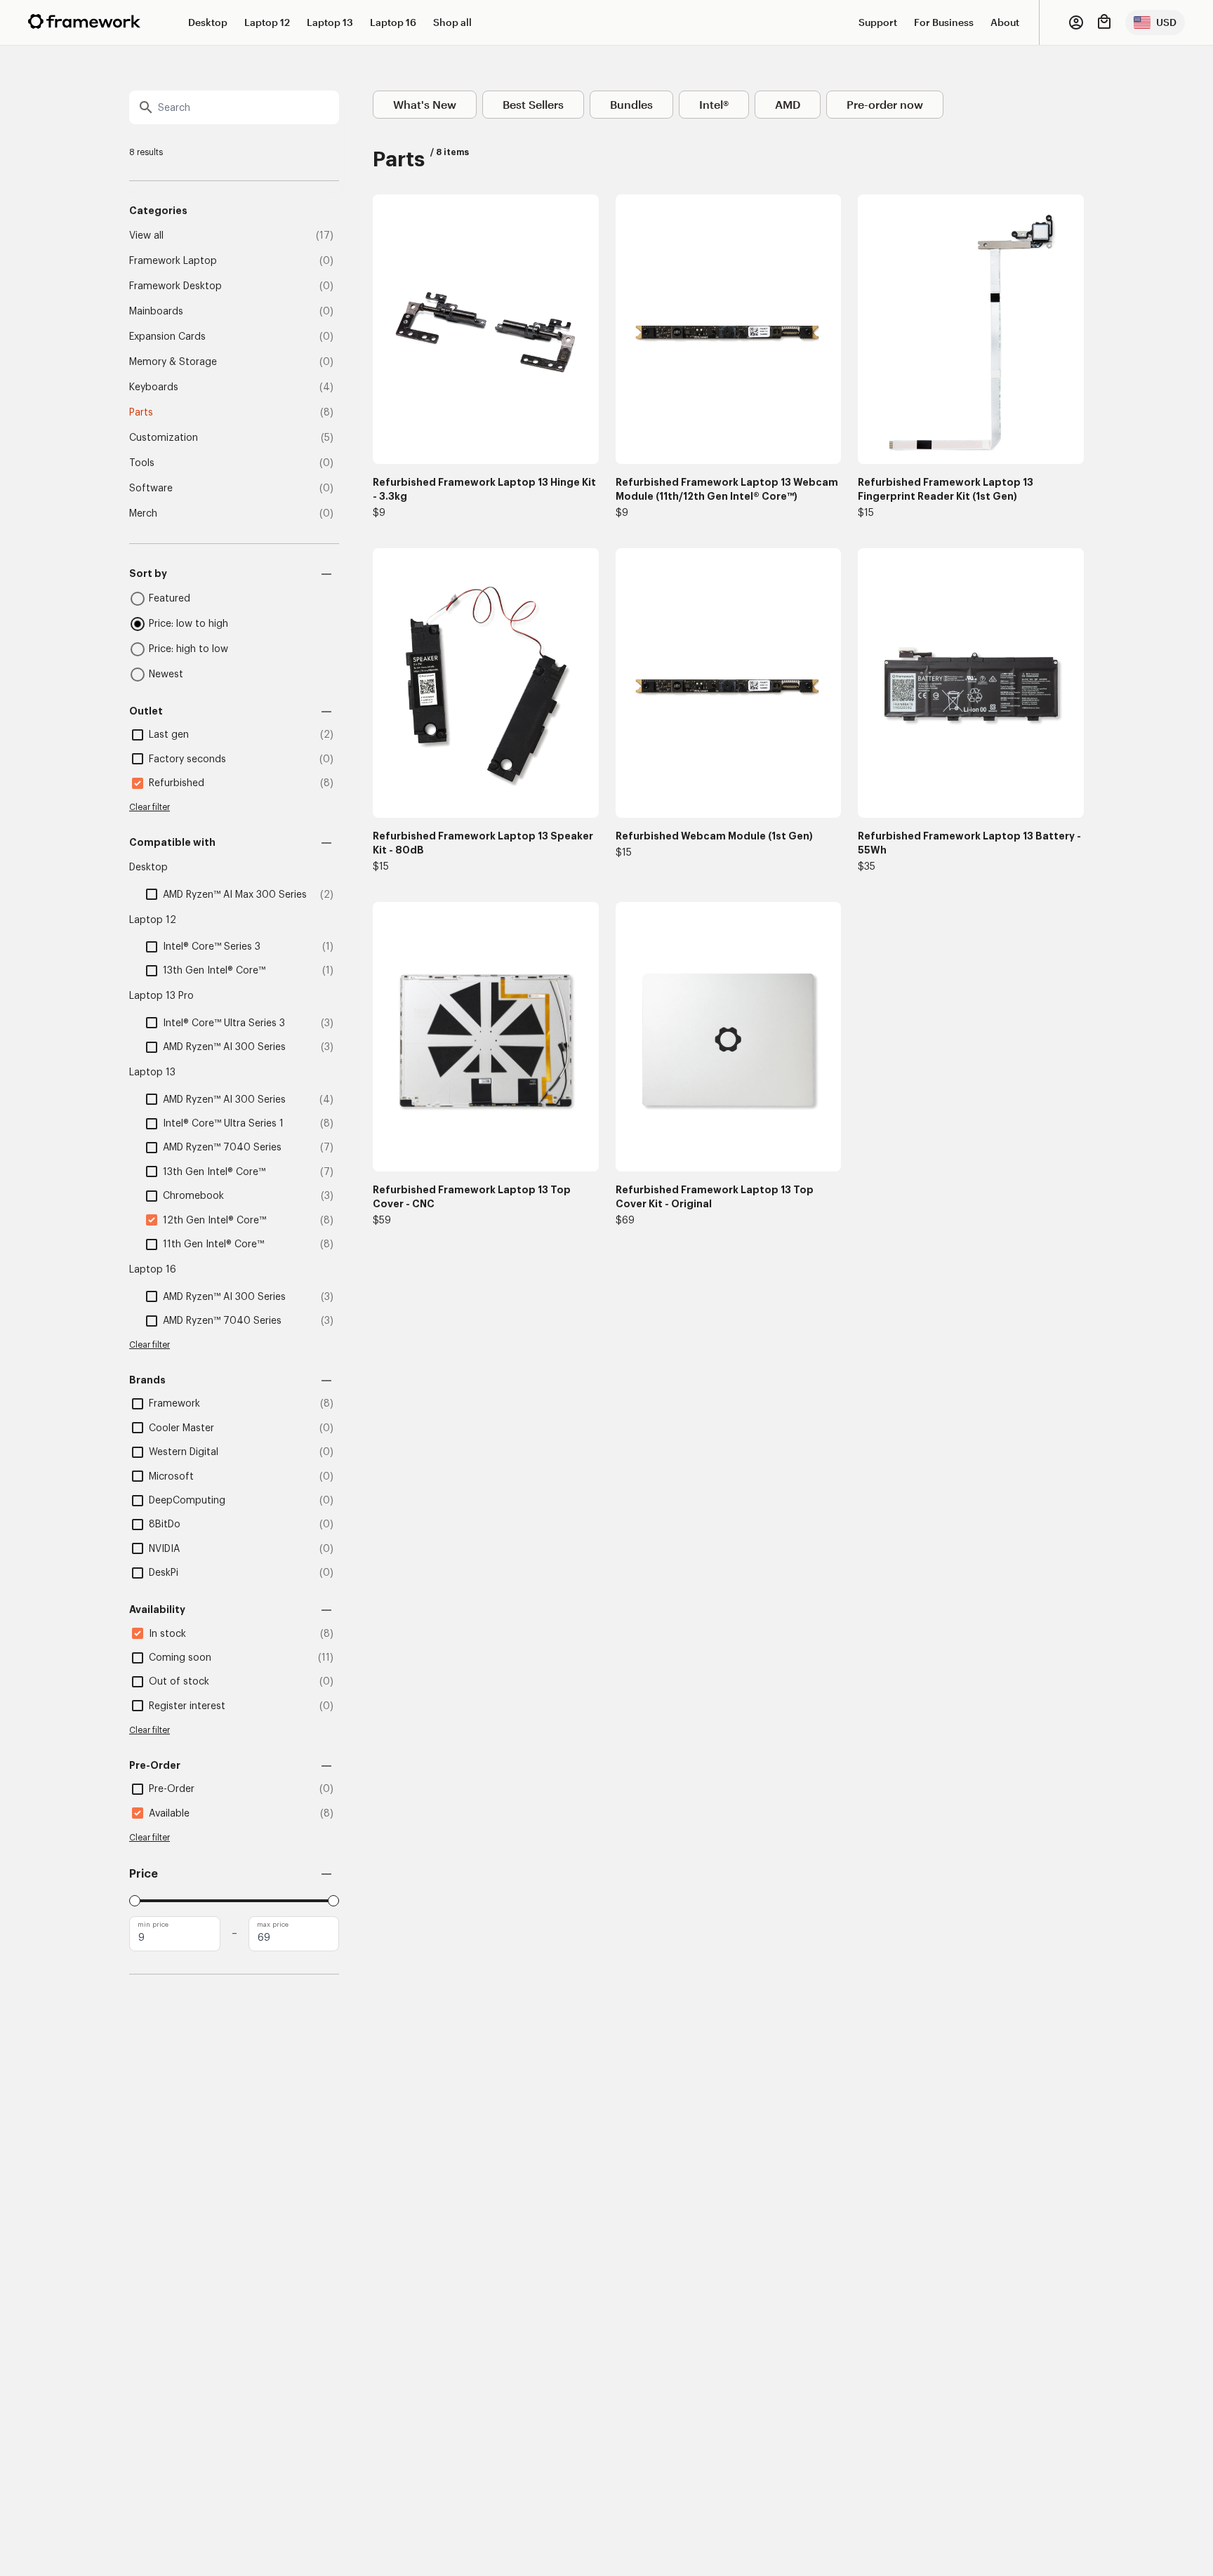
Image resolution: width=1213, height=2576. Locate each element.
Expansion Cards (167, 337)
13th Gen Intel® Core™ (214, 971)
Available (169, 1814)
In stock (167, 1634)
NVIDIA (164, 1549)
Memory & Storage (173, 362)
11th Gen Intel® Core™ (213, 1244)
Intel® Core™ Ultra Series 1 (223, 1124)
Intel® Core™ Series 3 (212, 947)
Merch (143, 514)
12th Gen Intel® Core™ (214, 1221)
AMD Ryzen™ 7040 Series (222, 1148)
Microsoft (171, 1477)
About (1005, 22)
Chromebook (193, 1196)
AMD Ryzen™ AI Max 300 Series (235, 895)
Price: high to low (188, 649)
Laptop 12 (267, 22)
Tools (142, 463)
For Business (944, 22)
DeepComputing (187, 1501)
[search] (234, 107)
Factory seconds (187, 759)
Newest (166, 675)
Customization (164, 438)
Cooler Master (181, 1428)
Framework (174, 1404)
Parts (141, 413)
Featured (170, 599)
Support (878, 22)
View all (146, 236)
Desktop (208, 22)
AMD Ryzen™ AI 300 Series (224, 1047)
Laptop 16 (393, 22)
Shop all (452, 22)
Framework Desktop (175, 286)
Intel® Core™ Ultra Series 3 (224, 1023)
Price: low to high (188, 624)
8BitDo (165, 1525)
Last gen (169, 735)
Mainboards (156, 312)
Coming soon (180, 1658)
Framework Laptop (173, 261)
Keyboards (154, 387)
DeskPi (164, 1573)
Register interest (187, 1706)
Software (151, 489)
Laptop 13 (330, 22)
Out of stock (179, 1682)
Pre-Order (172, 1789)
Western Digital (184, 1452)
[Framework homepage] (84, 21)
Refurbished (177, 783)
